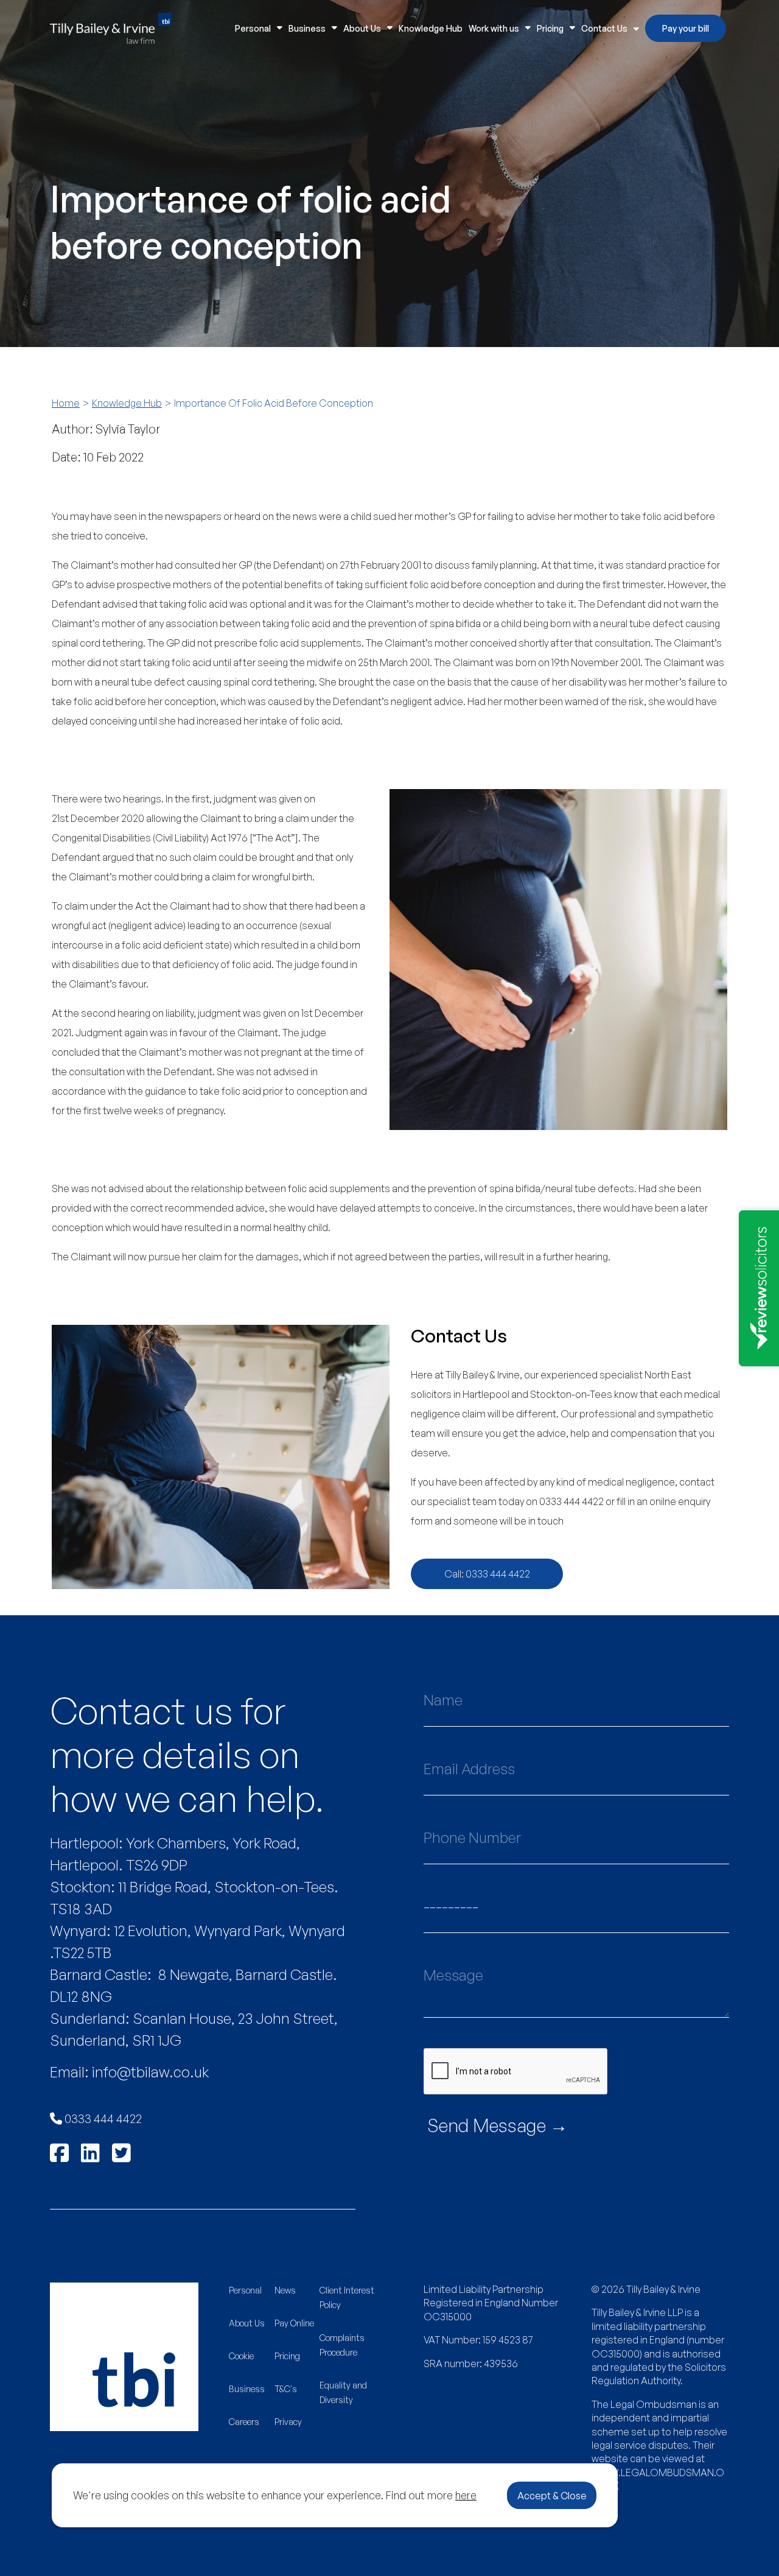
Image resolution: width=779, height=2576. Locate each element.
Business (307, 28)
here (466, 2495)
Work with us (494, 28)
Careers (244, 2422)
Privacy (288, 2422)
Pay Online (294, 2323)
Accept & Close (552, 2496)
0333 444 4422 (102, 2118)
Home (66, 403)
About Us (362, 28)
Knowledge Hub (431, 28)
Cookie (241, 2356)
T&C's (286, 2389)
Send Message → (498, 2125)
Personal (253, 28)
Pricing (550, 28)
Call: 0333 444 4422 (487, 1574)
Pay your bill (686, 28)
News (285, 2290)
